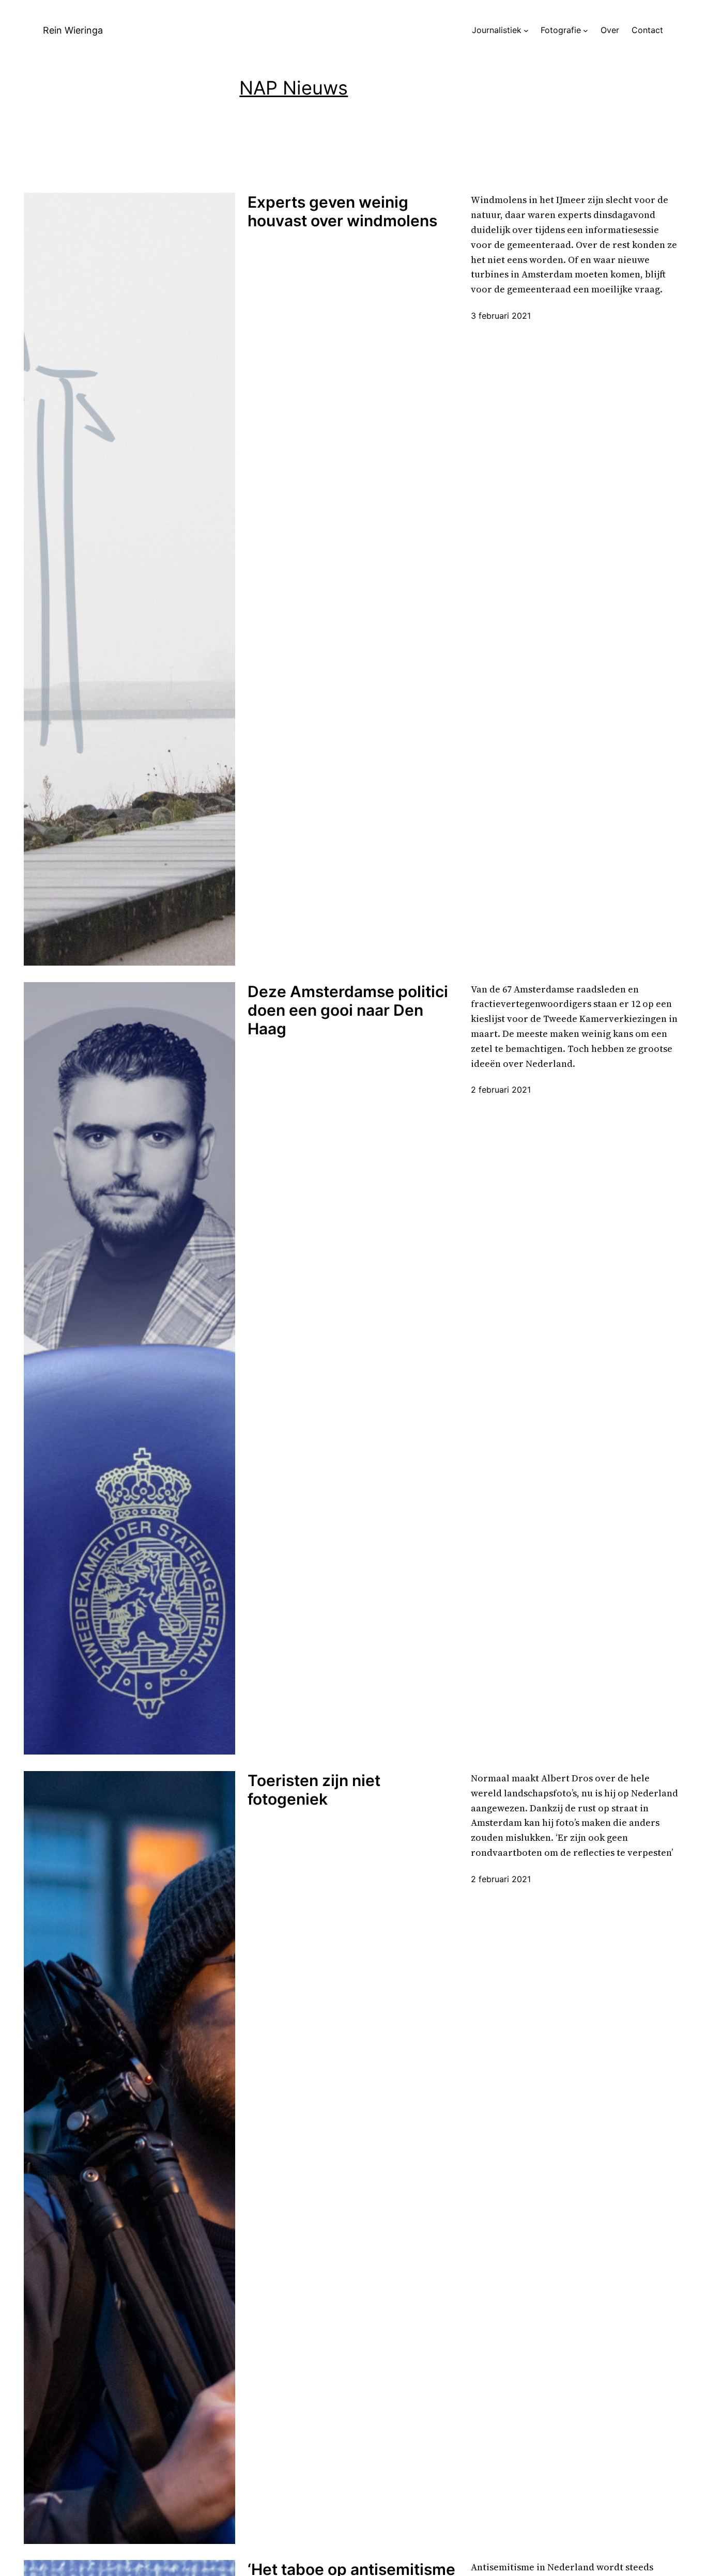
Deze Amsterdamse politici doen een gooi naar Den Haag (348, 1010)
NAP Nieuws (294, 88)
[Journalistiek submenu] (526, 30)
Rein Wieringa (73, 30)
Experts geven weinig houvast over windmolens (342, 211)
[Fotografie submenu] (586, 30)
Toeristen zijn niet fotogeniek (314, 1790)
